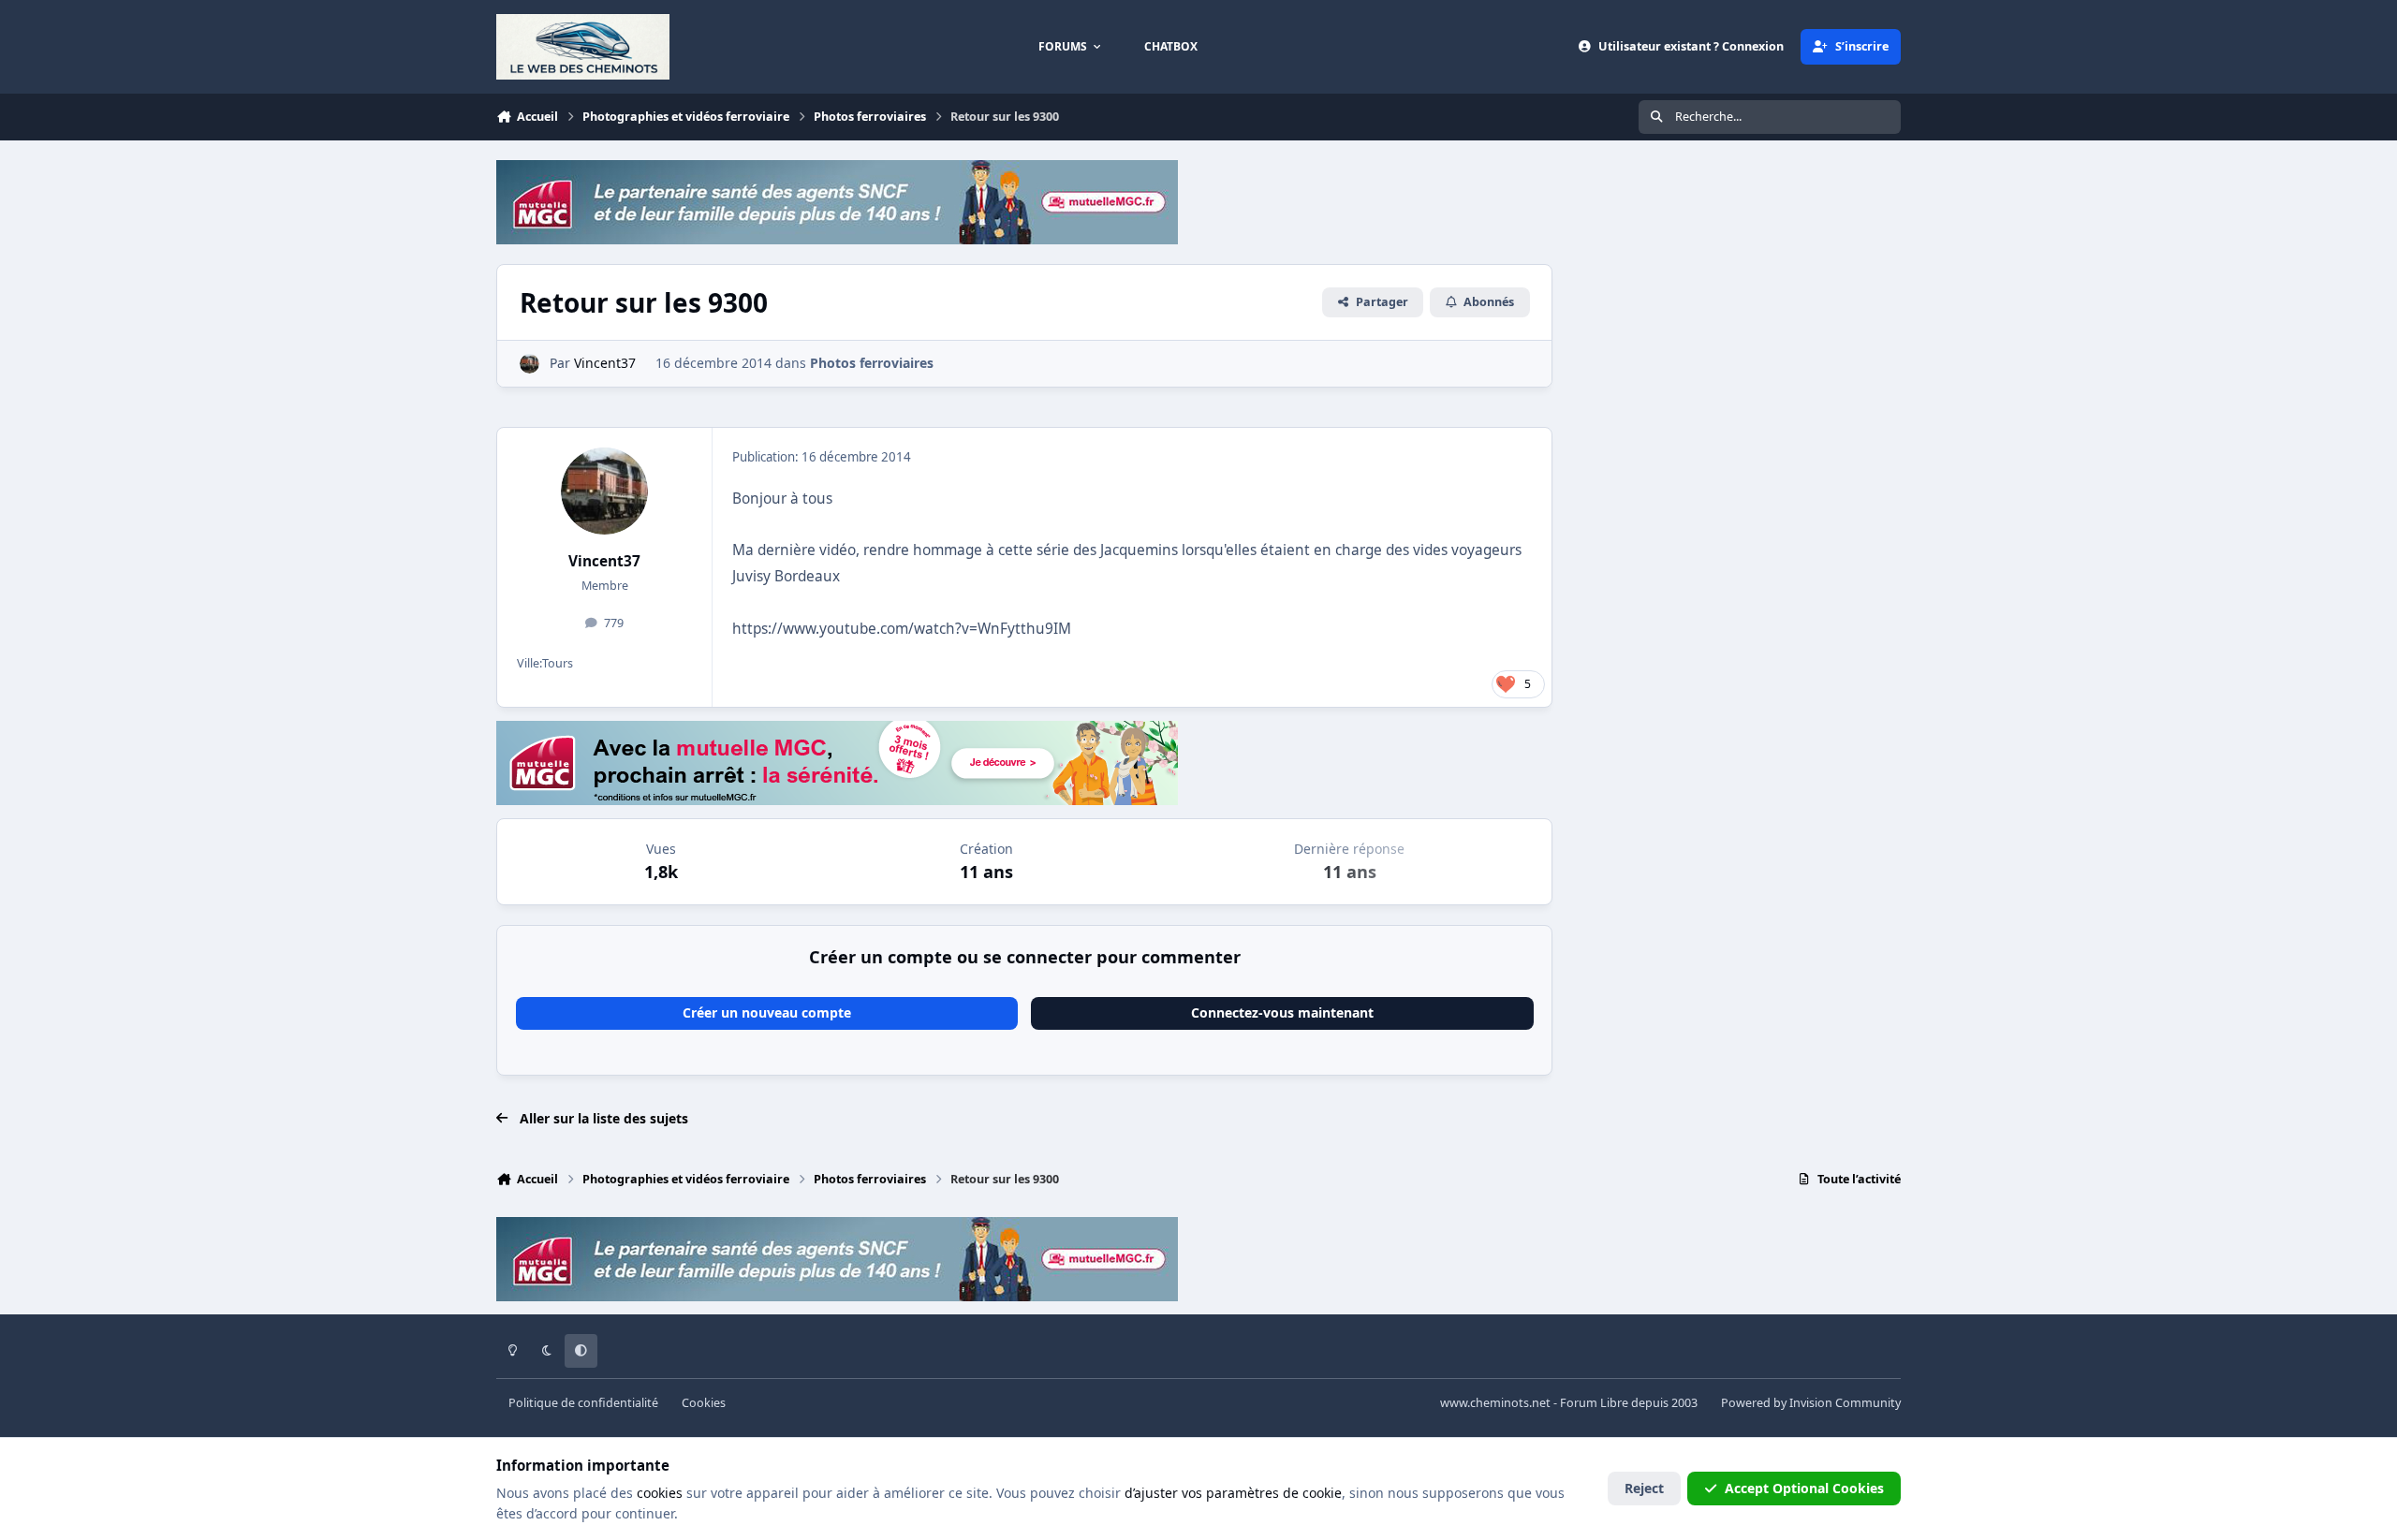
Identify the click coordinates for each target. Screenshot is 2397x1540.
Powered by (1811, 1403)
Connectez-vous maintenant (1282, 1012)
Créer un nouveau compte (767, 1012)
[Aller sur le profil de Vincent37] (529, 364)
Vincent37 (604, 561)
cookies (660, 1493)
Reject (1644, 1488)
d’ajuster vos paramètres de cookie (1233, 1493)
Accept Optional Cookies (1804, 1488)
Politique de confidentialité (583, 1403)
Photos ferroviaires (872, 363)
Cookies (704, 1403)
